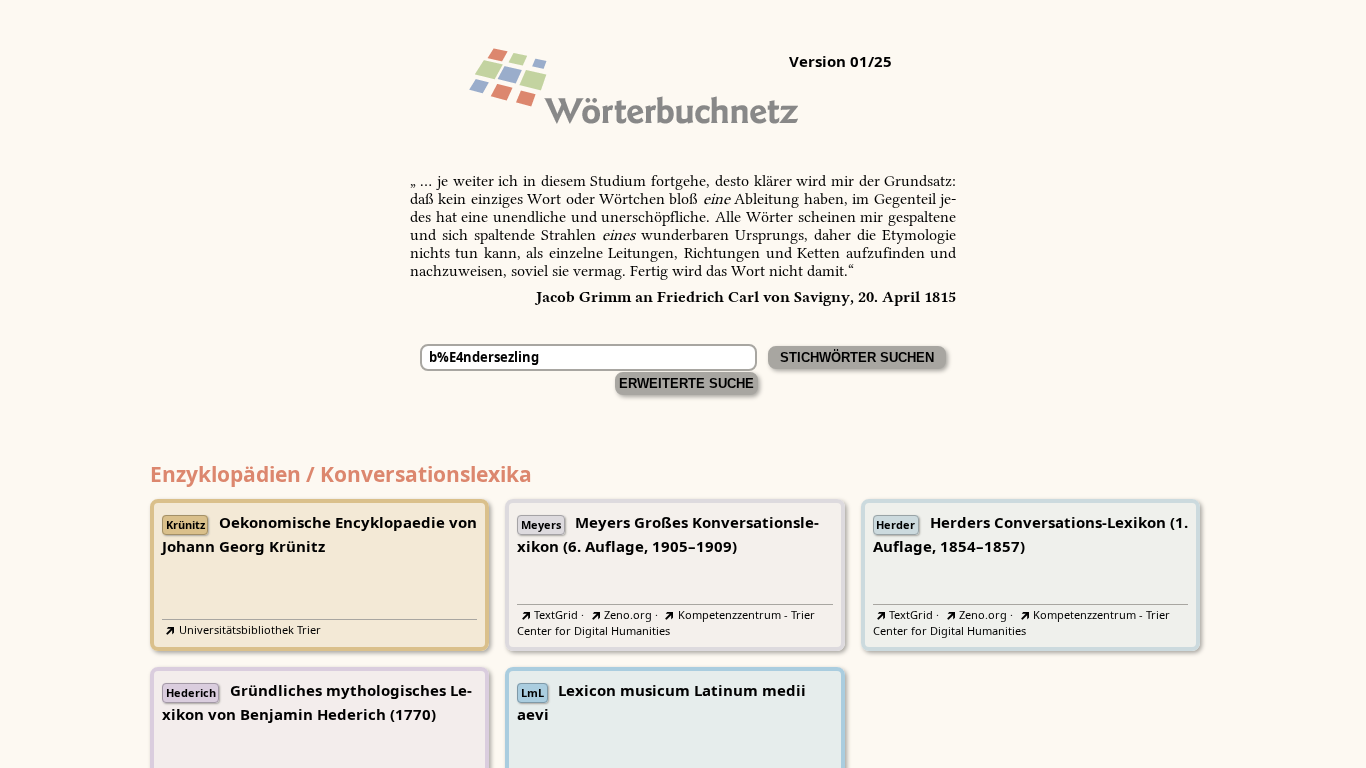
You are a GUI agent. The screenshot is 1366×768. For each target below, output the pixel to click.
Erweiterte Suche (686, 383)
